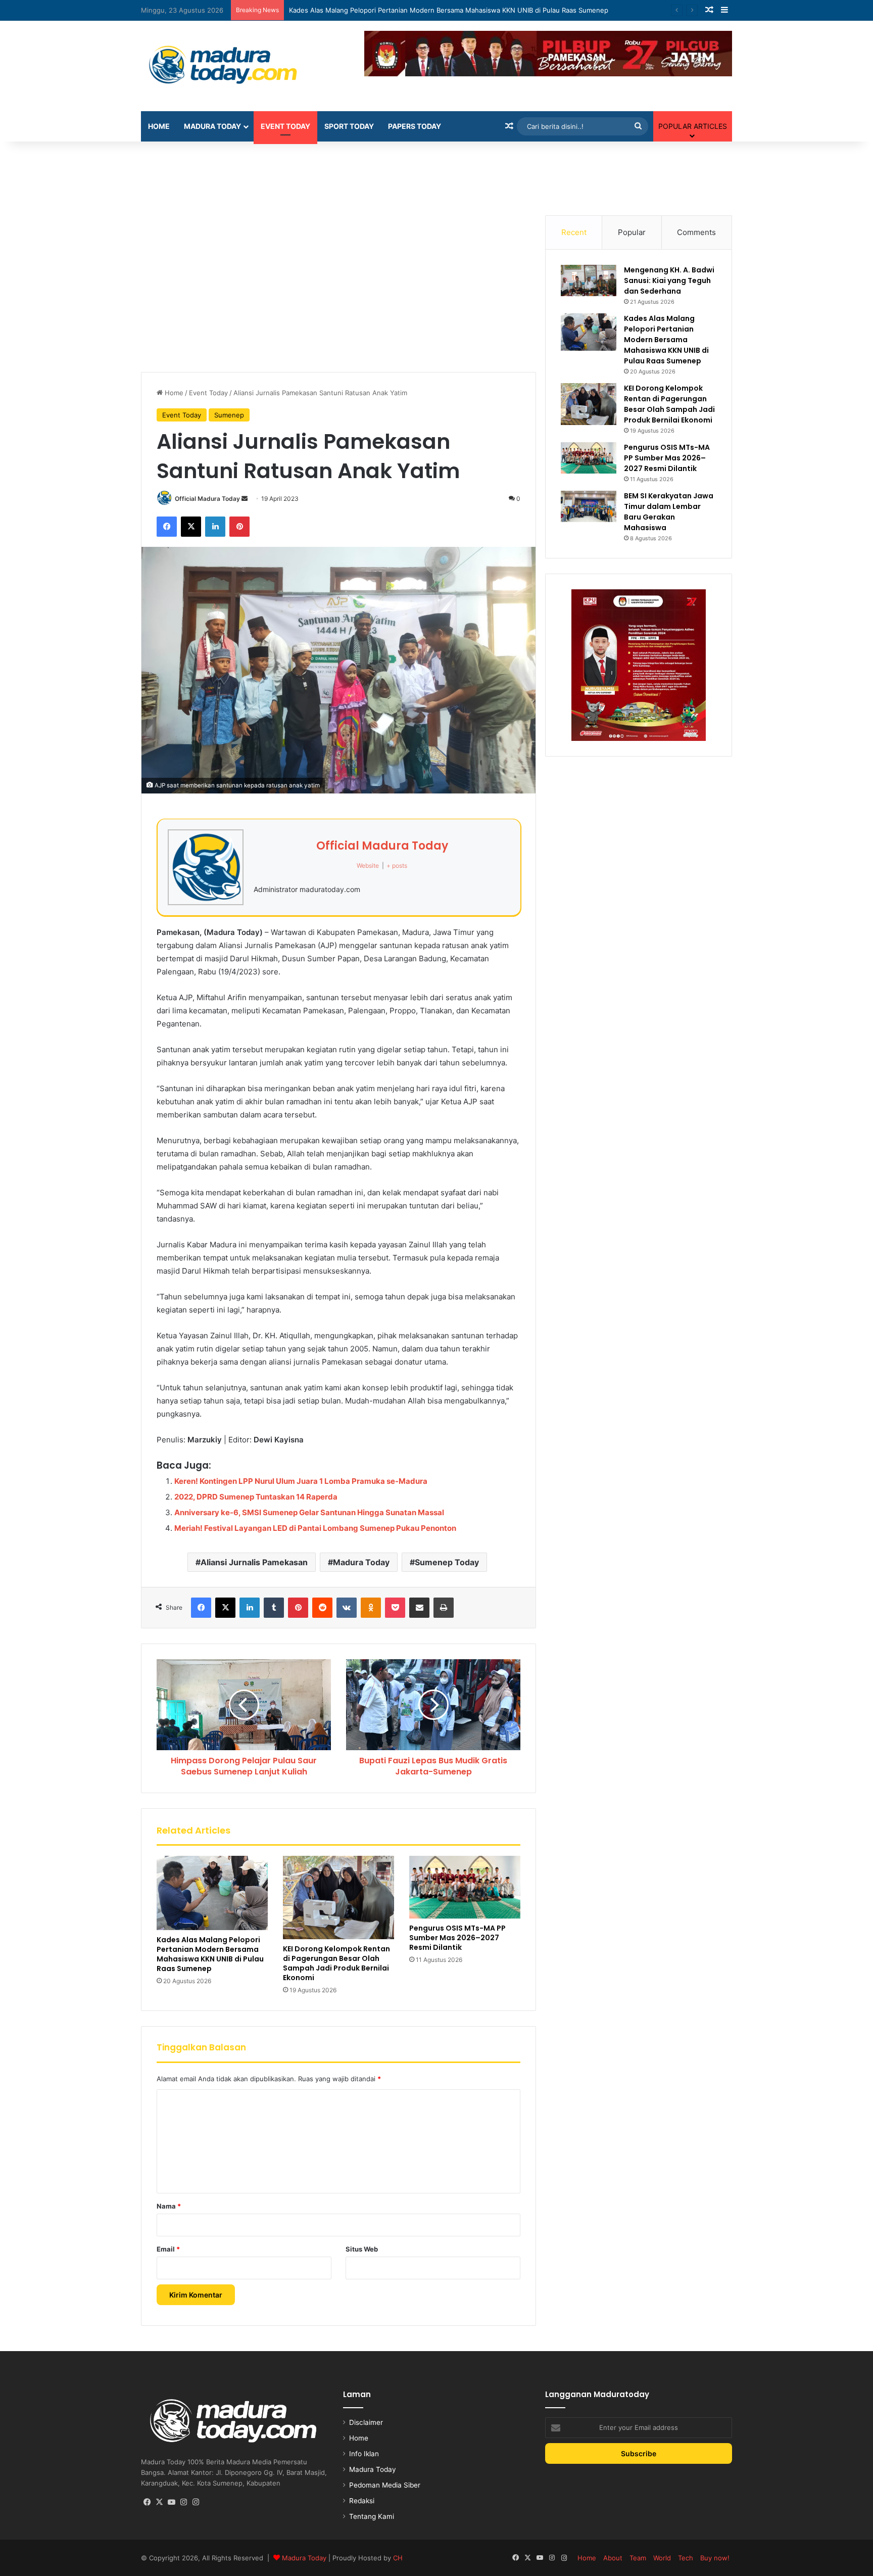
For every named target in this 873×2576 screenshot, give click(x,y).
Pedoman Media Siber (385, 2485)
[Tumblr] (274, 1608)
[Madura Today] (234, 66)
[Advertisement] (437, 174)
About (613, 2558)
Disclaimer (366, 2422)
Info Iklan (364, 2454)
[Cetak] (444, 1608)
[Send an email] (245, 499)
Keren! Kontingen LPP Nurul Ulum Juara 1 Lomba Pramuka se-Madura (301, 1481)
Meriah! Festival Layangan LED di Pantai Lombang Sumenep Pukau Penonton (315, 1528)
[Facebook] (167, 527)
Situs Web (362, 2249)
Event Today (285, 126)
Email (168, 2249)
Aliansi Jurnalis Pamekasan (254, 1562)
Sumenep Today (447, 1562)
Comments (696, 232)
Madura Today (212, 126)
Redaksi (362, 2501)
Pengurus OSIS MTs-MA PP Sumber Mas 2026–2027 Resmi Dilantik (457, 1938)
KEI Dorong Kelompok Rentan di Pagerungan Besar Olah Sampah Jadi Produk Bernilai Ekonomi (336, 1963)
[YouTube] (171, 2502)
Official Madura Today (207, 499)
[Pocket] (395, 1608)
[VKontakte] (347, 1608)
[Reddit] (322, 1608)
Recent (574, 232)
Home (159, 126)
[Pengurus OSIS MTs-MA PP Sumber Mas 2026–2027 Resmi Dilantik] (465, 1887)
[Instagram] (183, 2502)
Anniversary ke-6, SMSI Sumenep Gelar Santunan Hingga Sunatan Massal (309, 1512)
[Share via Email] (419, 1608)
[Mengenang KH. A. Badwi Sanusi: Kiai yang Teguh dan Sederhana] (589, 280)
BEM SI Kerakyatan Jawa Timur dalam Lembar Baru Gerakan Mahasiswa (669, 512)
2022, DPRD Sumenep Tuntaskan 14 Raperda (256, 1497)
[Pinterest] (239, 527)
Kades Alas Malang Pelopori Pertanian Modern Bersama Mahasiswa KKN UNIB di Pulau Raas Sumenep (210, 1954)
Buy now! (715, 2558)
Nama (169, 2206)
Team (638, 2558)
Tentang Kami (372, 2516)
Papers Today (415, 126)
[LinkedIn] (215, 527)
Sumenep (229, 415)
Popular (632, 232)
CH (398, 2558)
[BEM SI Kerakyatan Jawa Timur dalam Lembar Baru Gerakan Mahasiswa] (589, 506)
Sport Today (349, 126)
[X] (191, 527)
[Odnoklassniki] (371, 1608)
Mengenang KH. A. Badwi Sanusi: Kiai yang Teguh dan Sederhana (669, 280)
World (662, 2558)
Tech (686, 2558)
